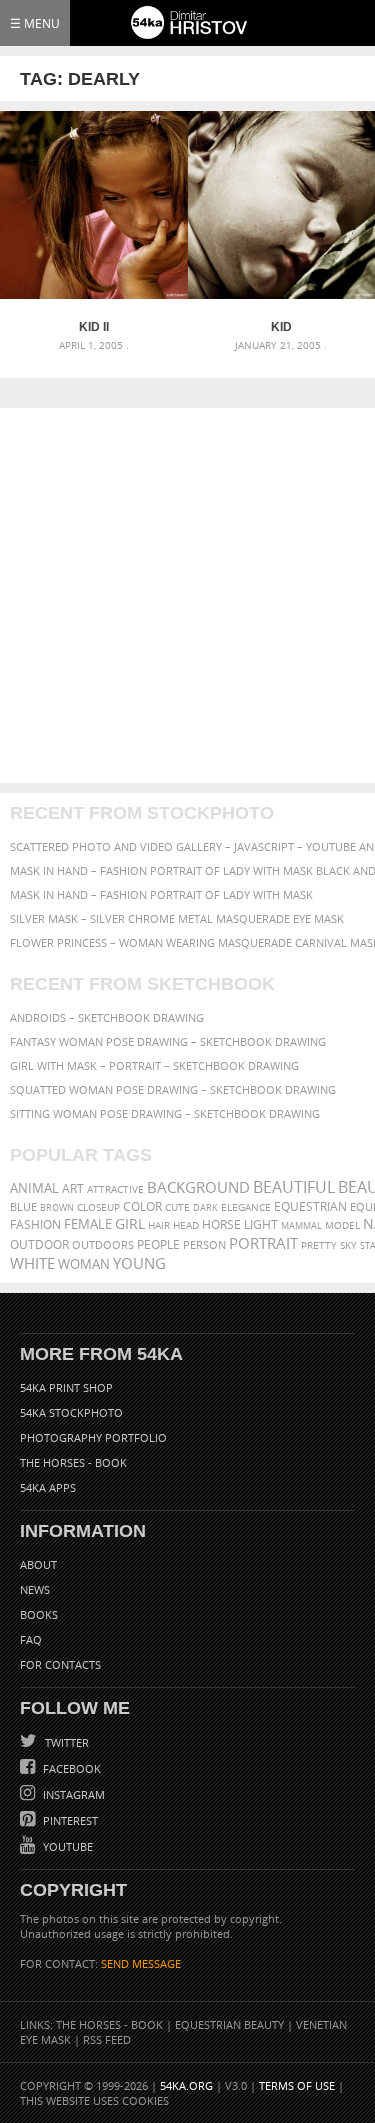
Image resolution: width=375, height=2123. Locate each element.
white (32, 1263)
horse (221, 1224)
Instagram (72, 1794)
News (35, 1589)
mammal (301, 1225)
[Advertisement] (187, 595)
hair (159, 1225)
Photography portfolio (93, 1437)
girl (130, 1224)
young (139, 1263)
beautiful (294, 1187)
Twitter (65, 1742)
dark (205, 1207)
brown (57, 1207)
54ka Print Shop (66, 1387)
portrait (263, 1243)
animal (34, 1188)
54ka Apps (48, 1487)
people (158, 1244)
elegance (246, 1207)
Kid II (94, 327)
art (73, 1188)
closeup (98, 1207)
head (186, 1225)
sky (348, 1245)
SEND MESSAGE (141, 1963)
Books (39, 1614)
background (198, 1187)
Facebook (70, 1768)
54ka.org (186, 2085)
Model (342, 1225)
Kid (281, 327)
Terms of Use (297, 2085)
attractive (115, 1189)
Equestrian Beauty (229, 2024)
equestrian (310, 1206)
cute (177, 1207)
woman (84, 1264)
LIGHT (261, 1224)
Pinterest (69, 1820)
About (38, 1564)
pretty (319, 1245)
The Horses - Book (73, 1462)
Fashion (35, 1224)
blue (23, 1206)
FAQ (31, 1639)
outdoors (103, 1245)
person (204, 1244)
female (88, 1224)
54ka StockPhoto (71, 1412)
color (142, 1206)
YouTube (66, 1846)
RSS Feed (107, 2039)
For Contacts (60, 1664)
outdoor (39, 1244)
